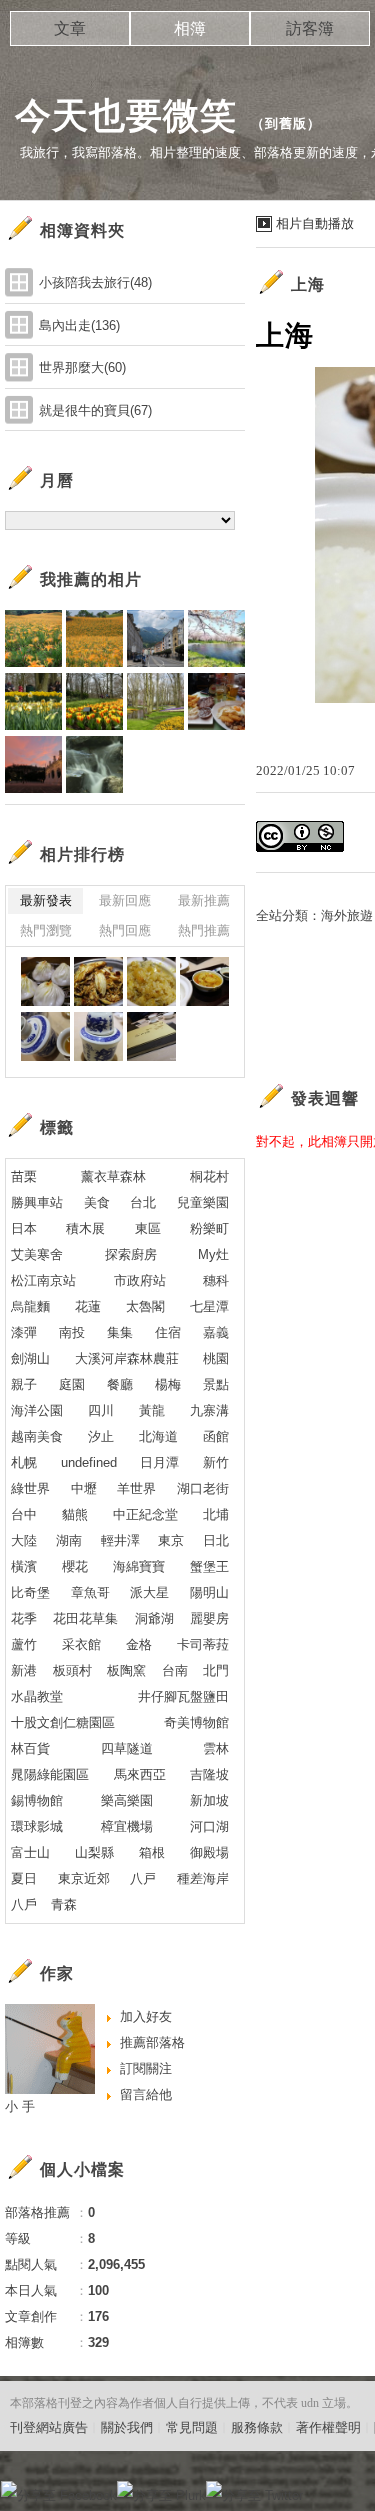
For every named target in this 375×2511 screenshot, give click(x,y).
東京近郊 (84, 1878)
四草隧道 (127, 1748)
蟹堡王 (209, 1566)
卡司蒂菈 (203, 1644)
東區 (148, 1228)
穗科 (216, 1280)
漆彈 (24, 1332)
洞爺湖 (154, 1618)
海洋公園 (37, 1410)
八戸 (143, 1878)
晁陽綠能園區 (50, 1774)
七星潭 (209, 1306)
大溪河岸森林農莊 (127, 1358)
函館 (216, 1436)
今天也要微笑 (126, 115)
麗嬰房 (209, 1618)
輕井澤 (120, 1540)
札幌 (24, 1462)
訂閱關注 (146, 2068)
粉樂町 (209, 1228)
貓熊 (75, 1514)
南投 (72, 1332)
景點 (216, 1384)
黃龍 (152, 1410)
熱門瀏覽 (46, 930)
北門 (216, 1670)
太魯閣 (145, 1306)
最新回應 (125, 900)
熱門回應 (125, 930)
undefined (89, 1462)
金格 (139, 1644)
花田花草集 (85, 1618)
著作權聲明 (328, 2427)
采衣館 (81, 1644)
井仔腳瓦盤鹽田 (183, 1696)
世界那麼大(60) (82, 367)
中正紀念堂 (145, 1514)
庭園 (72, 1384)
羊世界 (136, 1488)
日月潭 (159, 1462)
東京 (171, 1540)
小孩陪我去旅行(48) (95, 282)
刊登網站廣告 (49, 2427)
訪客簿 (310, 28)
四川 (101, 1410)
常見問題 (192, 2427)
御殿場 (209, 1852)
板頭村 (72, 1670)
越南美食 (37, 1436)
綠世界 (30, 1488)
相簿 (190, 28)
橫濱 (24, 1566)
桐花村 (209, 1176)
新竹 (216, 1462)
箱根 (152, 1852)
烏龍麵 (30, 1306)
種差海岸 (203, 1878)
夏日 (24, 1878)
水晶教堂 (37, 1696)
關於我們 (127, 2427)
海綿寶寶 (139, 1566)
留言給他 (146, 2094)
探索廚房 (131, 1254)
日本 (24, 1228)
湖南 (69, 1540)
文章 (70, 28)
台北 (143, 1202)
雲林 (216, 1748)
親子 (24, 1384)
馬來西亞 (140, 1774)
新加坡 (209, 1800)
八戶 (24, 1904)
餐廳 (120, 1384)
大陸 (24, 1540)
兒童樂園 (203, 1202)
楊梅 (168, 1384)
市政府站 (140, 1280)
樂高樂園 (127, 1800)
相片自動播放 (315, 223)
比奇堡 (30, 1592)
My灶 (213, 1254)
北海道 (158, 1436)
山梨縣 (94, 1852)
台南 (175, 1670)
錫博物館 (37, 1800)
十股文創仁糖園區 (63, 1722)
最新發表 (46, 900)
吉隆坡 (209, 1774)
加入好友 (146, 2016)
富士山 (30, 1852)
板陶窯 (126, 1670)
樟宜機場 (127, 1826)
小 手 (20, 2106)
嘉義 (216, 1332)
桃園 (216, 1358)
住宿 (168, 1332)
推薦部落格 (152, 2042)
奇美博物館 (196, 1722)
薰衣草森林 (113, 1176)
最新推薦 (204, 900)
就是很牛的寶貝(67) (95, 410)
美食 (97, 1202)
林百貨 (30, 1748)
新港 (24, 1670)
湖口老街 (203, 1488)
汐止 (101, 1436)
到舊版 (286, 123)
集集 (120, 1332)
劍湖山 (30, 1358)
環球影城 (37, 1826)
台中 (24, 1514)
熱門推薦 (204, 930)
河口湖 (209, 1826)
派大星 (149, 1592)
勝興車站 (37, 1202)
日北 (216, 1540)
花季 (24, 1618)
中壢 (84, 1488)
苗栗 (24, 1176)
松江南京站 (43, 1280)
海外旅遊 (347, 915)
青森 (64, 1904)
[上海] (45, 981)
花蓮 (88, 1306)
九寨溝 (209, 1410)
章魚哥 (90, 1592)
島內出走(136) (79, 325)
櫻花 (75, 1566)
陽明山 (209, 1592)
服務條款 (257, 2427)
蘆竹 (24, 1644)
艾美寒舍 (37, 1254)
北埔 (216, 1514)
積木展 (85, 1228)
